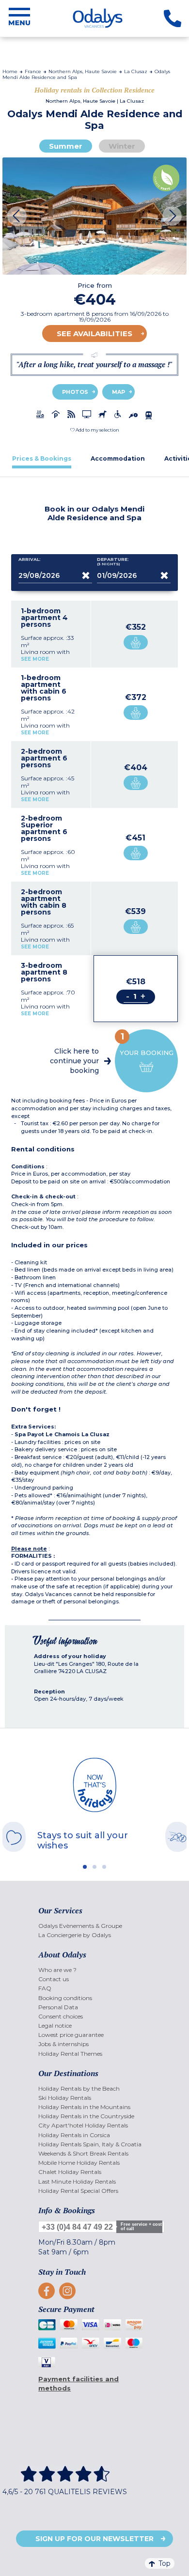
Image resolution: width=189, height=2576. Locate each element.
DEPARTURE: (113, 562)
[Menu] (19, 18)
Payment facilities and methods (79, 2383)
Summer (66, 146)
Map (118, 392)
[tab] (42, 458)
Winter (122, 146)
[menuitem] (94, 1926)
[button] (95, 430)
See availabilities (94, 334)
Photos (75, 392)
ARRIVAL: (30, 559)
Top (165, 2563)
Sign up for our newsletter (94, 2539)
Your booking (147, 1044)
